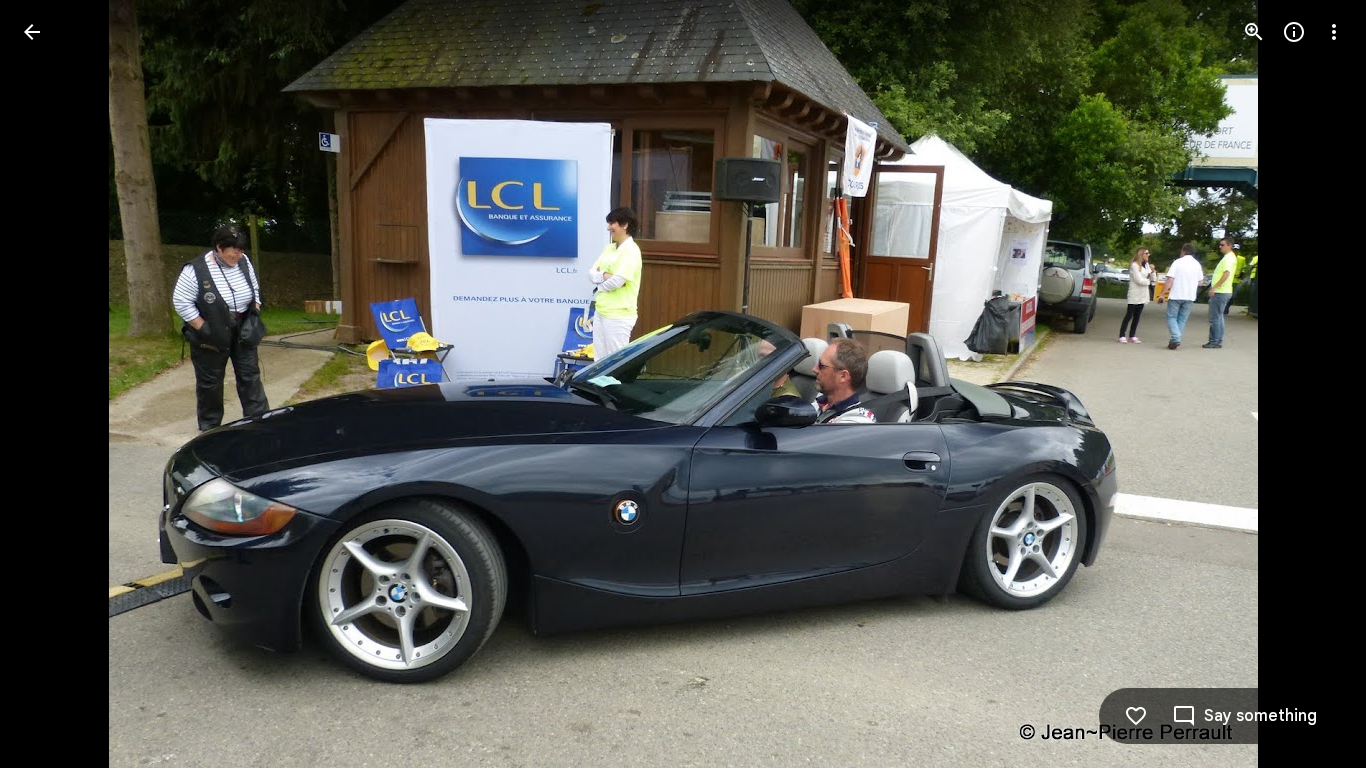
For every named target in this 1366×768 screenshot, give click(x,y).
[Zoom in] (1254, 32)
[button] (56, 384)
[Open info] (1294, 32)
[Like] (1136, 716)
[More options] (1334, 32)
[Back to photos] (32, 32)
